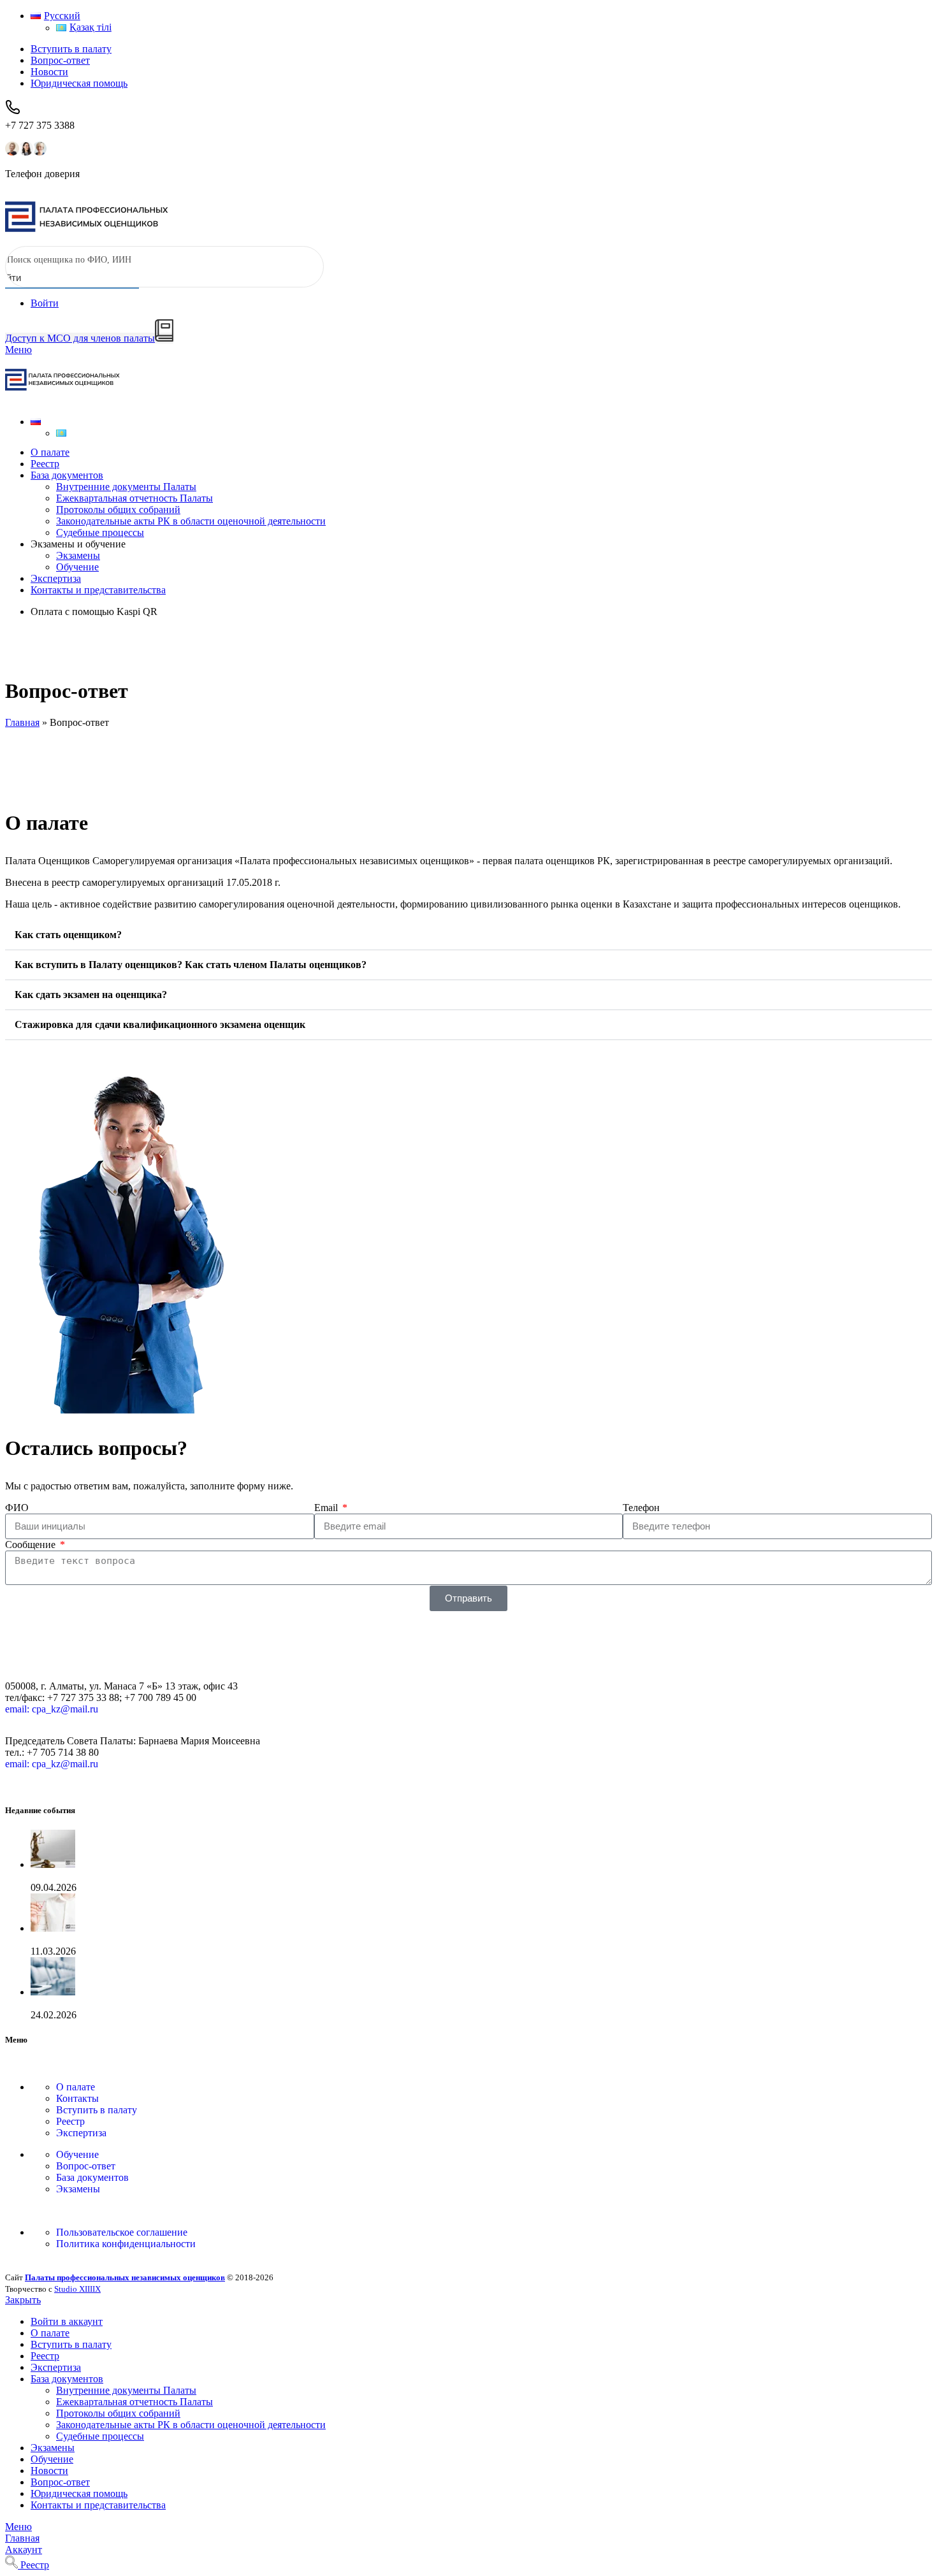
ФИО (17, 1508)
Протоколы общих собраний (118, 510)
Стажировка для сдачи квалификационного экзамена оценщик (160, 1024)
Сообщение (32, 1545)
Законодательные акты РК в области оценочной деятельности (191, 521)
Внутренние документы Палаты (126, 487)
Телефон (641, 1508)
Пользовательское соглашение (122, 2232)
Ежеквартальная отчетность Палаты (134, 498)
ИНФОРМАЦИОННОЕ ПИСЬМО (107, 1876)
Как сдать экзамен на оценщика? (91, 995)
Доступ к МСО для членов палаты (80, 338)
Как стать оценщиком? (68, 935)
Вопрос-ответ (86, 2166)
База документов (92, 2177)
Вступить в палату (97, 2110)
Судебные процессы (100, 532)
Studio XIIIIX (77, 2289)
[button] (468, 935)
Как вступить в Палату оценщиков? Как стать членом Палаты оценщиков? (191, 965)
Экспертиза (81, 2133)
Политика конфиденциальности (126, 2244)
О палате (76, 2087)
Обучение (77, 567)
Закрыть (23, 2300)
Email (327, 1508)
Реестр (70, 2121)
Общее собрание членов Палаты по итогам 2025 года (147, 1940)
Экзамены (78, 555)
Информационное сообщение (95, 2003)
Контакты (77, 2098)
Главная (22, 722)
